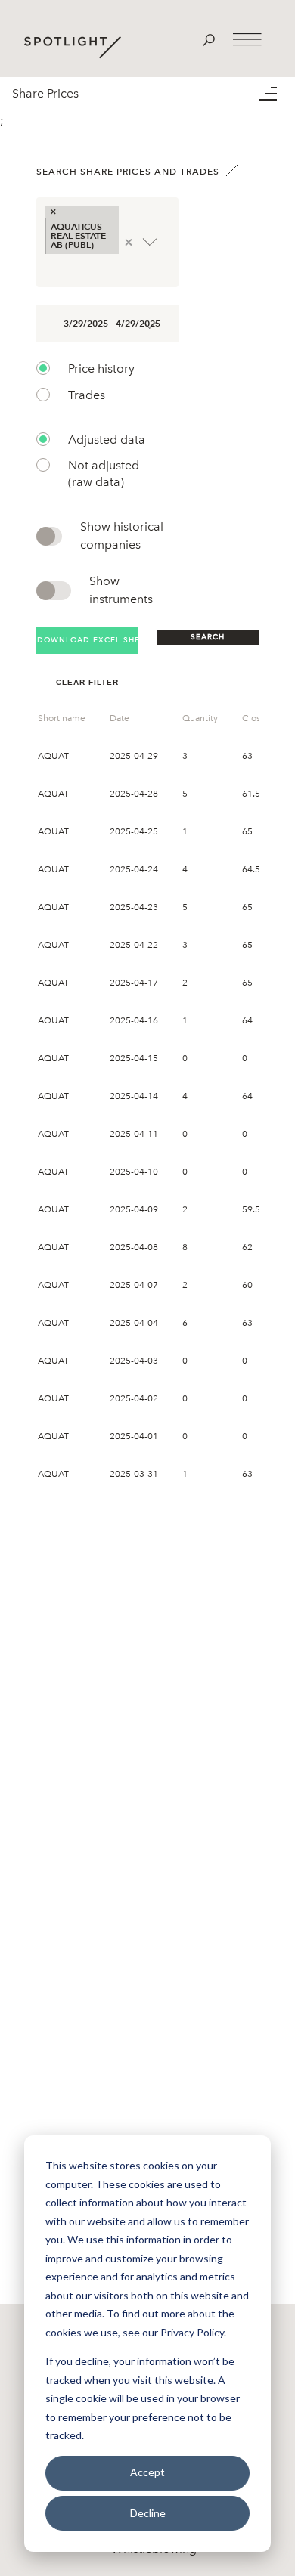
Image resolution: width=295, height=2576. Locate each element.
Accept (147, 2472)
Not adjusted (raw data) (104, 474)
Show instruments (121, 590)
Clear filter (87, 682)
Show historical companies (122, 536)
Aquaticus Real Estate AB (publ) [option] (78, 235)
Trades (87, 395)
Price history (101, 368)
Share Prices (45, 93)
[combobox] (47, 269)
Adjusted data (107, 440)
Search (208, 637)
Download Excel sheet (88, 640)
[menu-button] (277, 94)
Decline (148, 2513)
